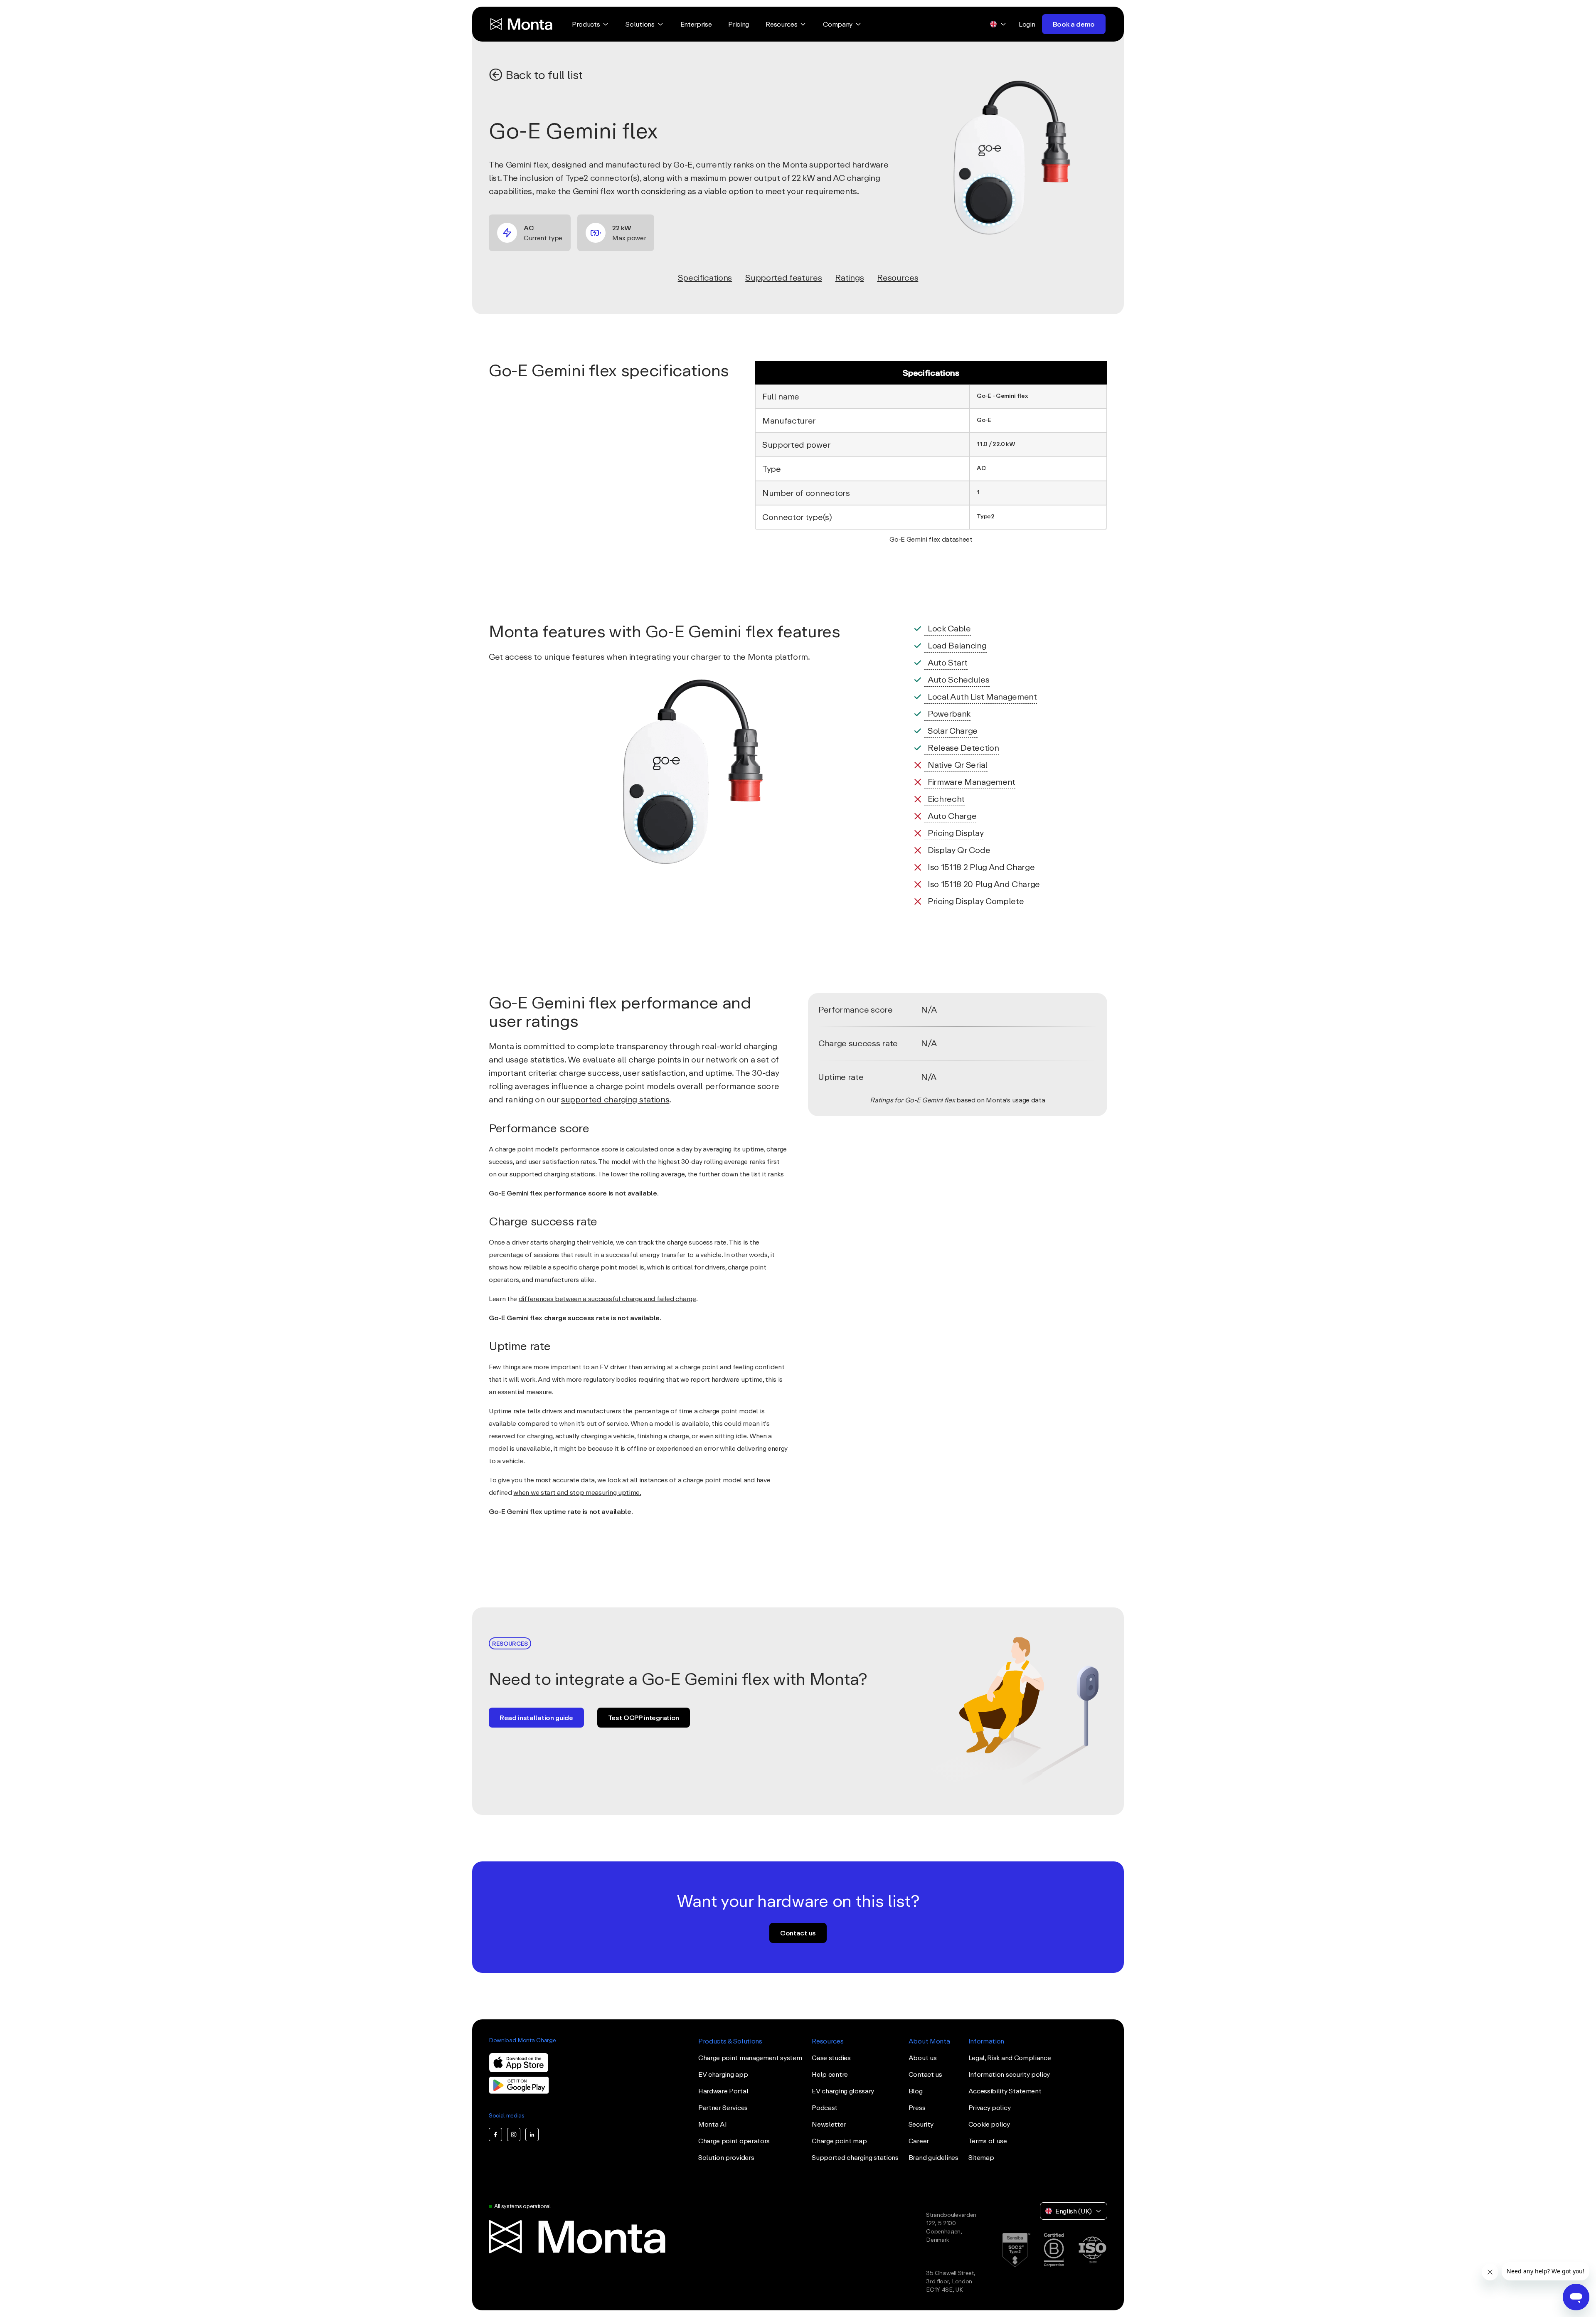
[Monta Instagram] (514, 2135)
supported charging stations (615, 1099)
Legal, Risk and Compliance (1010, 2058)
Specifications (705, 277)
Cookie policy (989, 2124)
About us (922, 2058)
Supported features (783, 277)
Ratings (849, 277)
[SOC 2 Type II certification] (1016, 2250)
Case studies (831, 2058)
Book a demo (1074, 24)
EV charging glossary (843, 2091)
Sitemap (981, 2157)
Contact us (798, 1933)
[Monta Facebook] (495, 2135)
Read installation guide (536, 1718)
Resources (898, 277)
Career (919, 2141)
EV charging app (723, 2074)
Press (917, 2107)
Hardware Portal (723, 2091)
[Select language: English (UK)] (998, 24)
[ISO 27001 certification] (1092, 2250)
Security (921, 2124)
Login (1027, 24)
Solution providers (726, 2157)
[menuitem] (590, 24)
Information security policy (1009, 2074)
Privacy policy (990, 2107)
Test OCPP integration (644, 1718)
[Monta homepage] (522, 24)
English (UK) (1074, 2211)
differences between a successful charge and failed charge (607, 1299)
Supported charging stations (855, 2157)
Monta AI (712, 2124)
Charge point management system (750, 2058)
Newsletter (829, 2124)
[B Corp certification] (1054, 2250)
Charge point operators (734, 2141)
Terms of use (988, 2141)
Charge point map (839, 2141)
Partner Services (723, 2107)
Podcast (825, 2107)
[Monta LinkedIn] (532, 2135)
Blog (916, 2091)
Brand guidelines (933, 2157)
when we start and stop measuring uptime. (577, 1492)
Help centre (830, 2074)
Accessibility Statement (1005, 2091)
